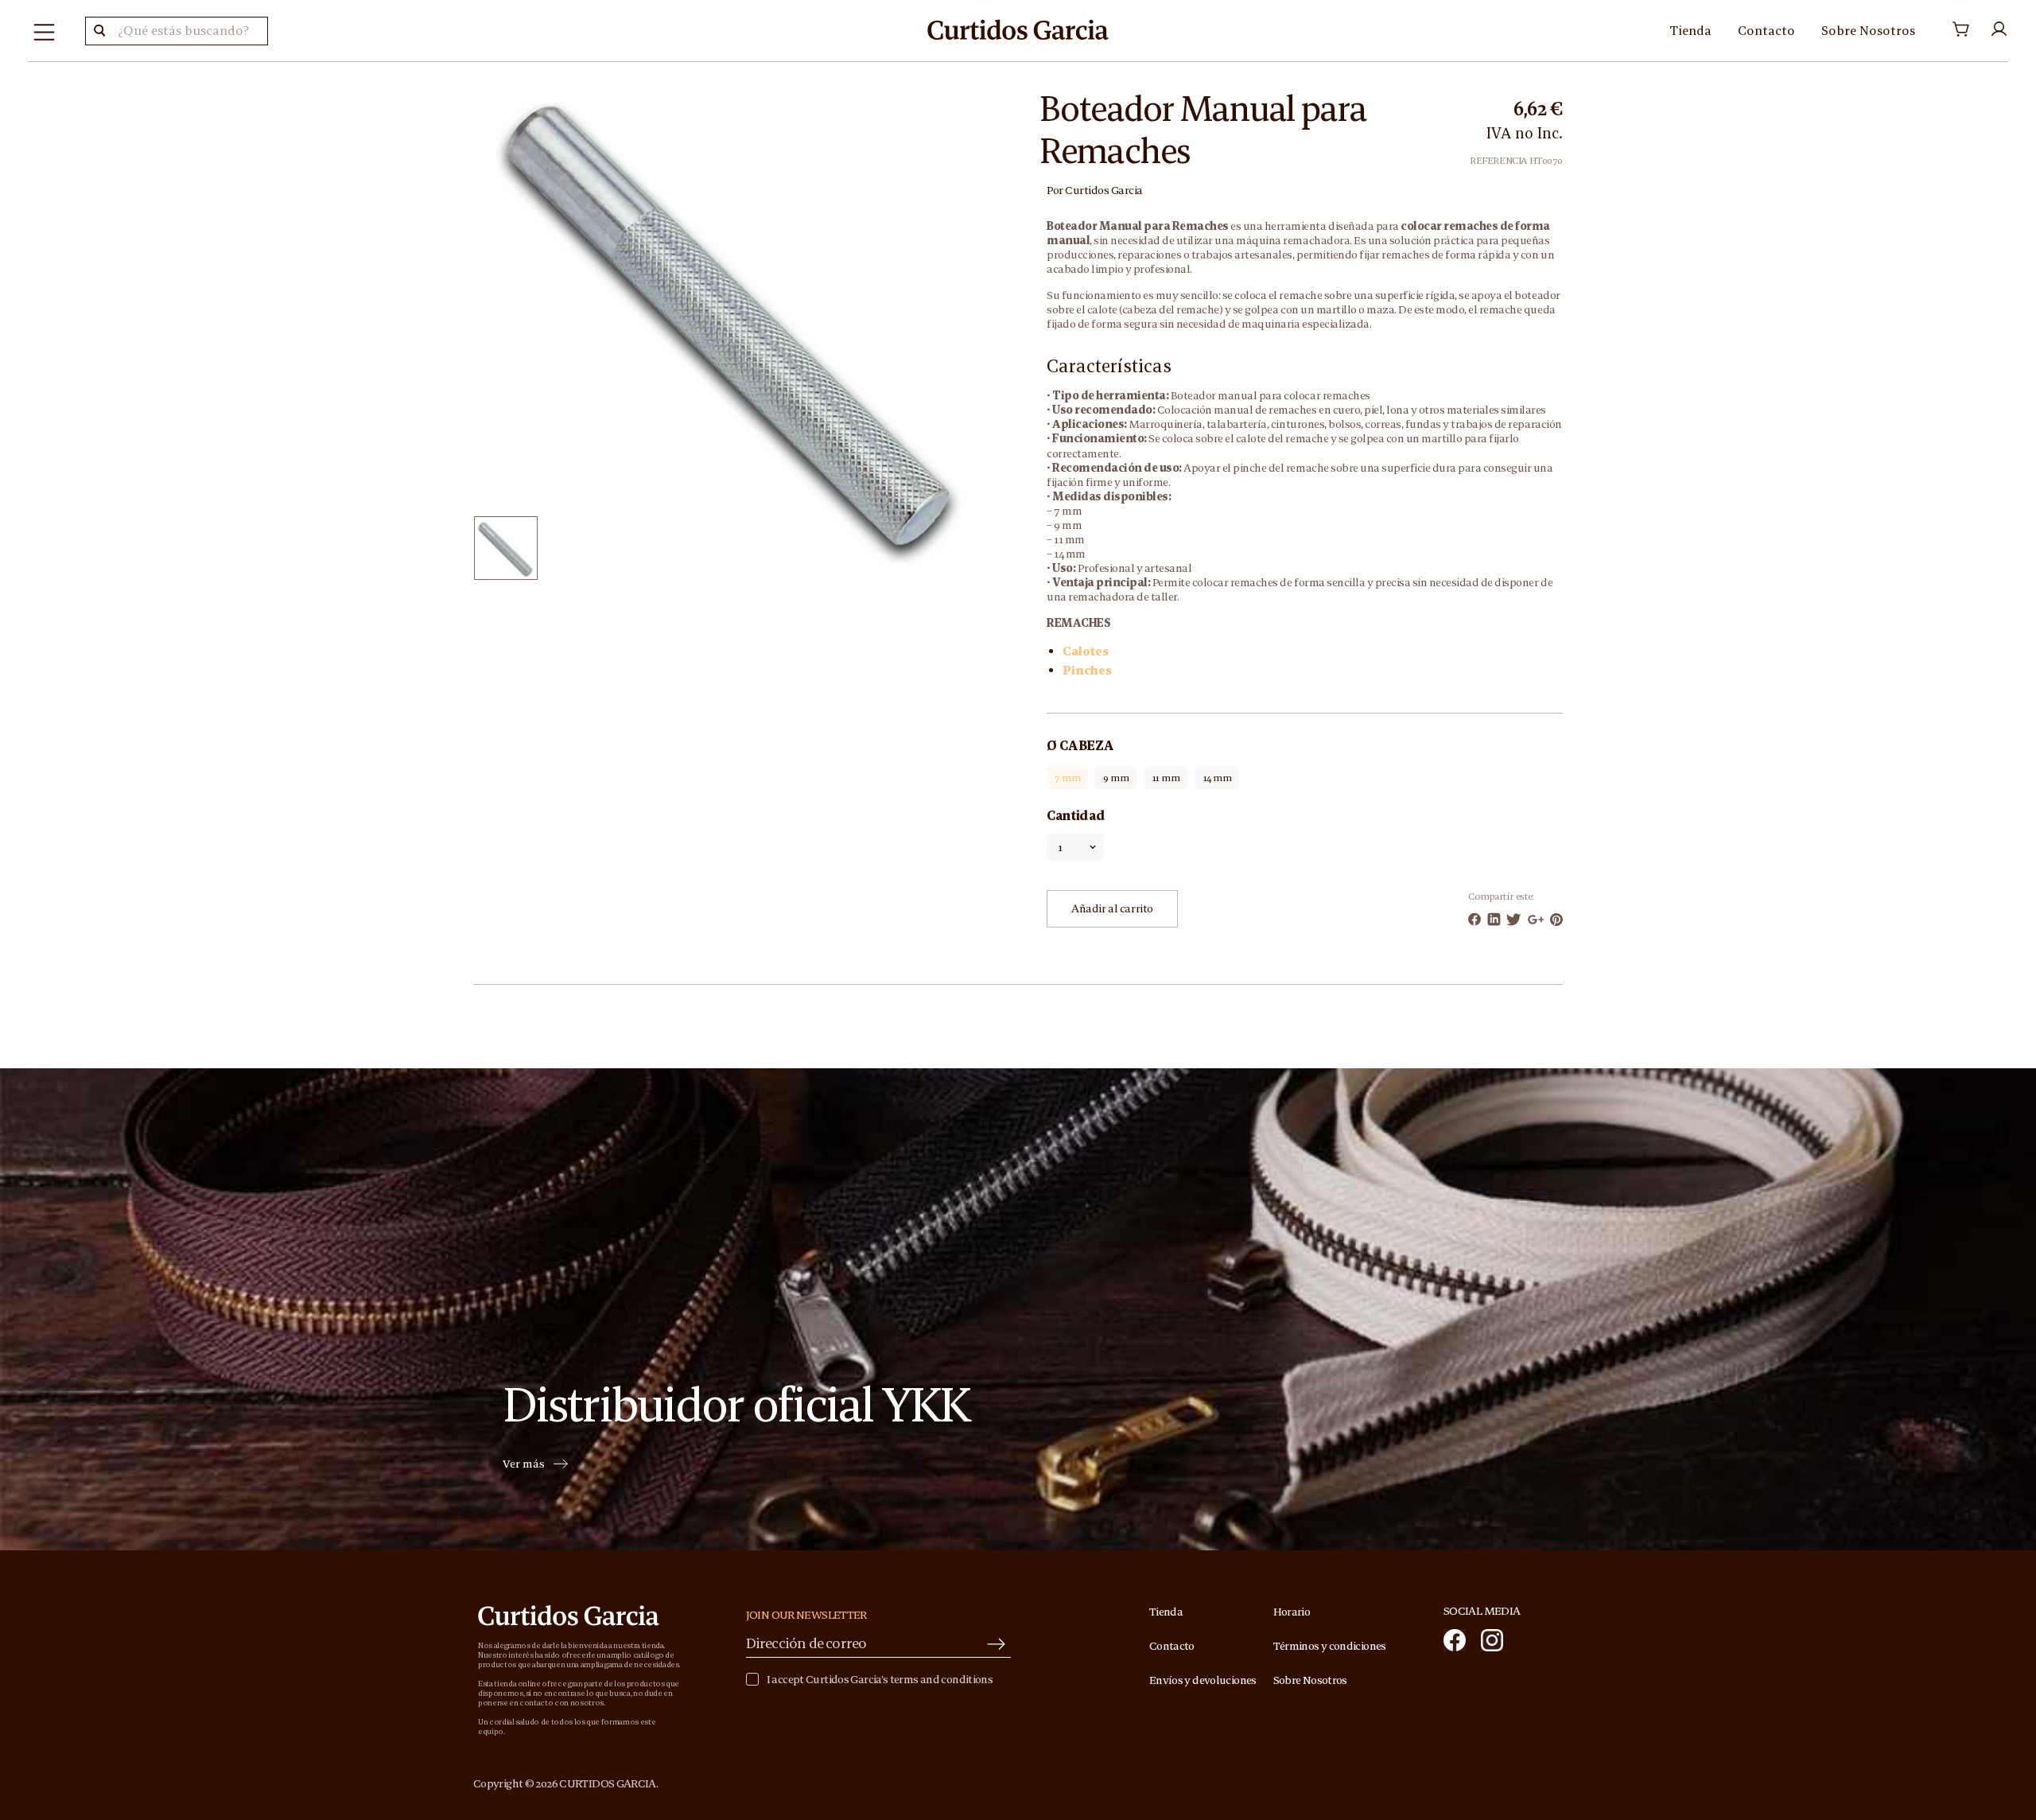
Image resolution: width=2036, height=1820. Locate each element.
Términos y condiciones (1330, 1646)
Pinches (1087, 670)
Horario (1292, 1612)
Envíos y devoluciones (1203, 1680)
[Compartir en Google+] (1536, 920)
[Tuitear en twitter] (1514, 920)
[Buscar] (99, 31)
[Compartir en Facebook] (1475, 919)
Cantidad (1076, 815)
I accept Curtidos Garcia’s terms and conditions (880, 1680)
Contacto (1766, 30)
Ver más (524, 1464)
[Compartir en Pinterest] (1556, 920)
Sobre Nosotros (1868, 30)
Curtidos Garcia (1104, 190)
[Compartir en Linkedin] (1494, 919)
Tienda (1690, 30)
